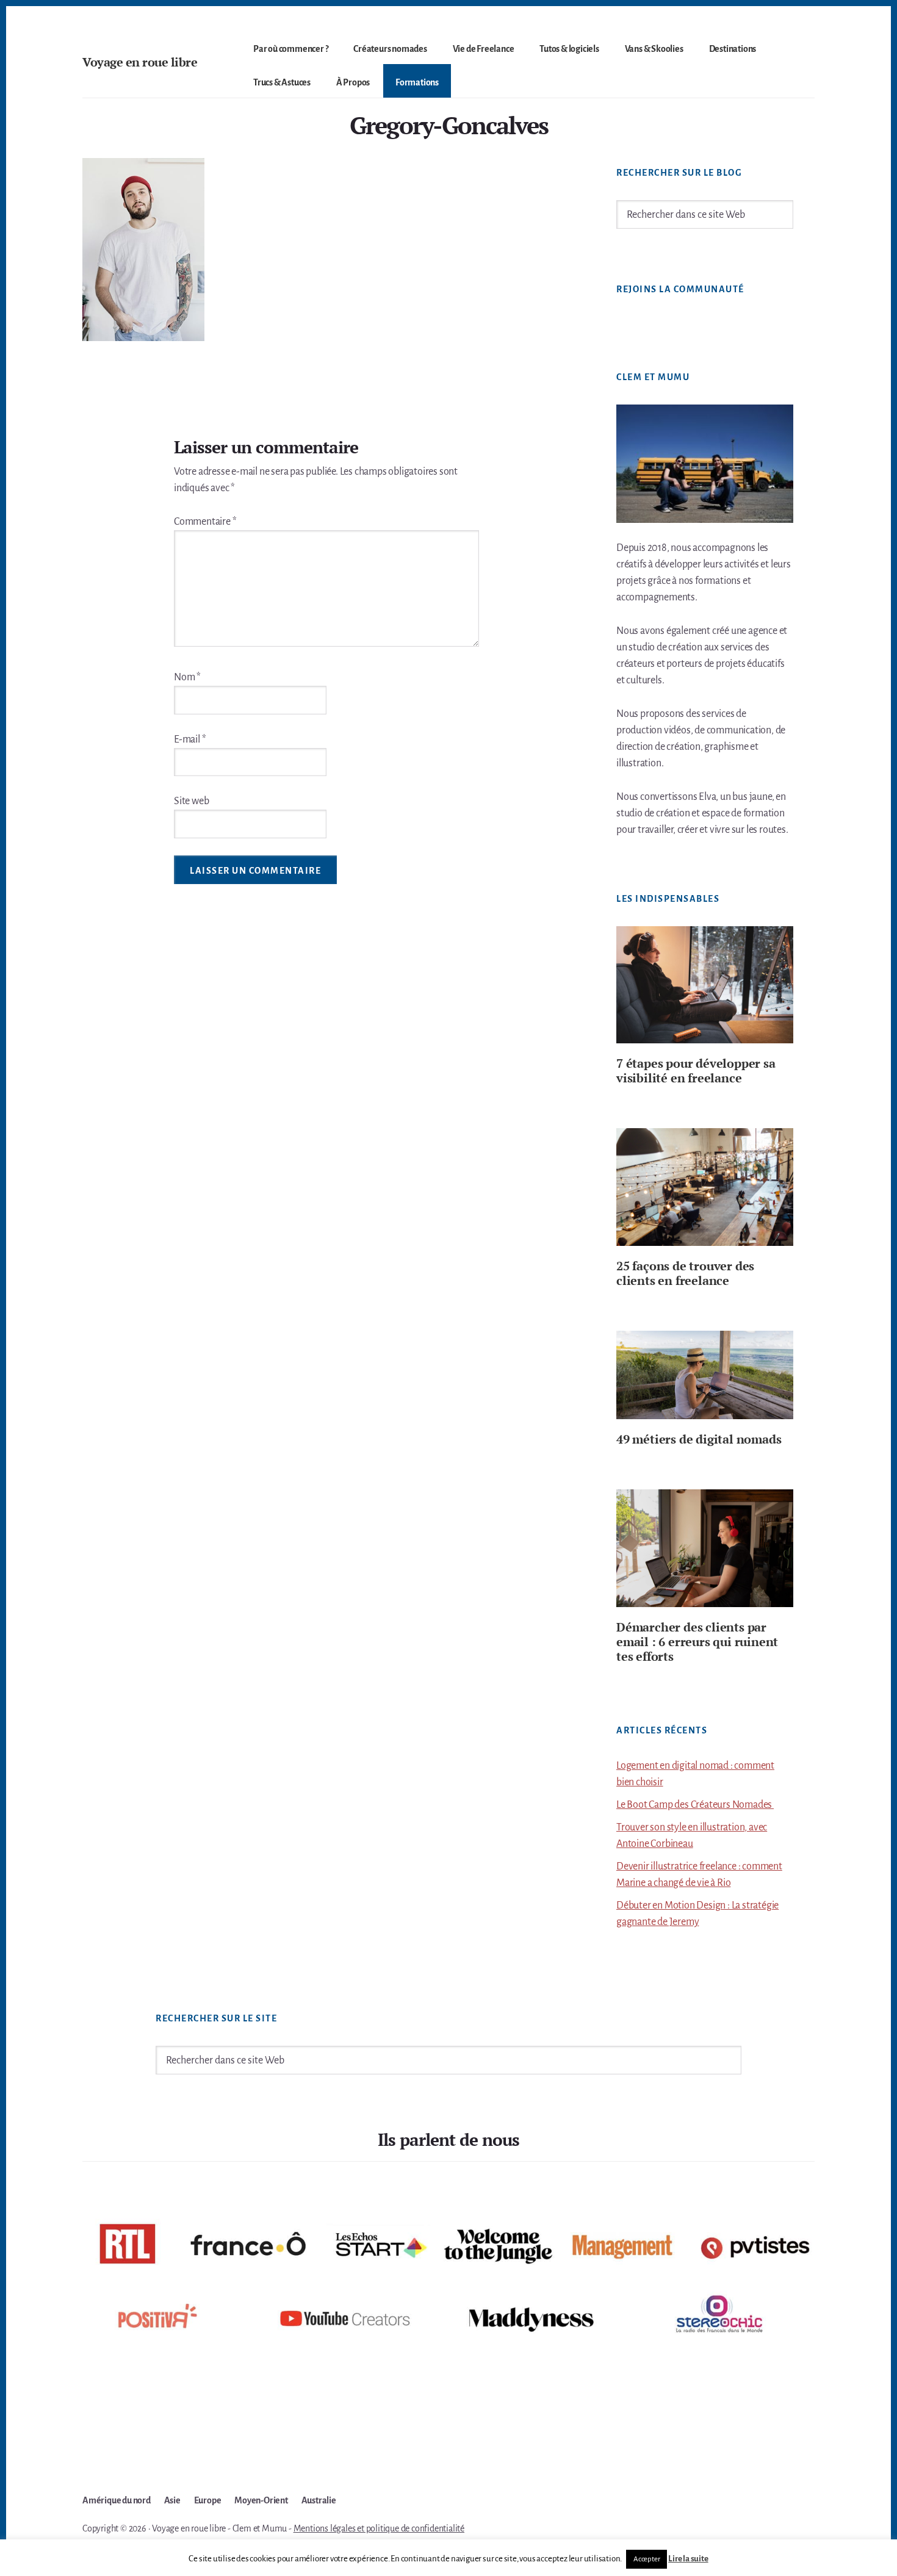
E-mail (190, 739)
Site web (191, 801)
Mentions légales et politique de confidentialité (379, 2528)
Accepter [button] (647, 2559)
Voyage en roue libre (140, 62)
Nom (187, 677)
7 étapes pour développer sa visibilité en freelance (696, 1070)
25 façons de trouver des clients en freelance (685, 1273)
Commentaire (205, 522)
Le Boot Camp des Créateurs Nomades (695, 1805)
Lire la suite (688, 2559)
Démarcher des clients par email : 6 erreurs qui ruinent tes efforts (697, 1642)
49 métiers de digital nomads (699, 1439)
